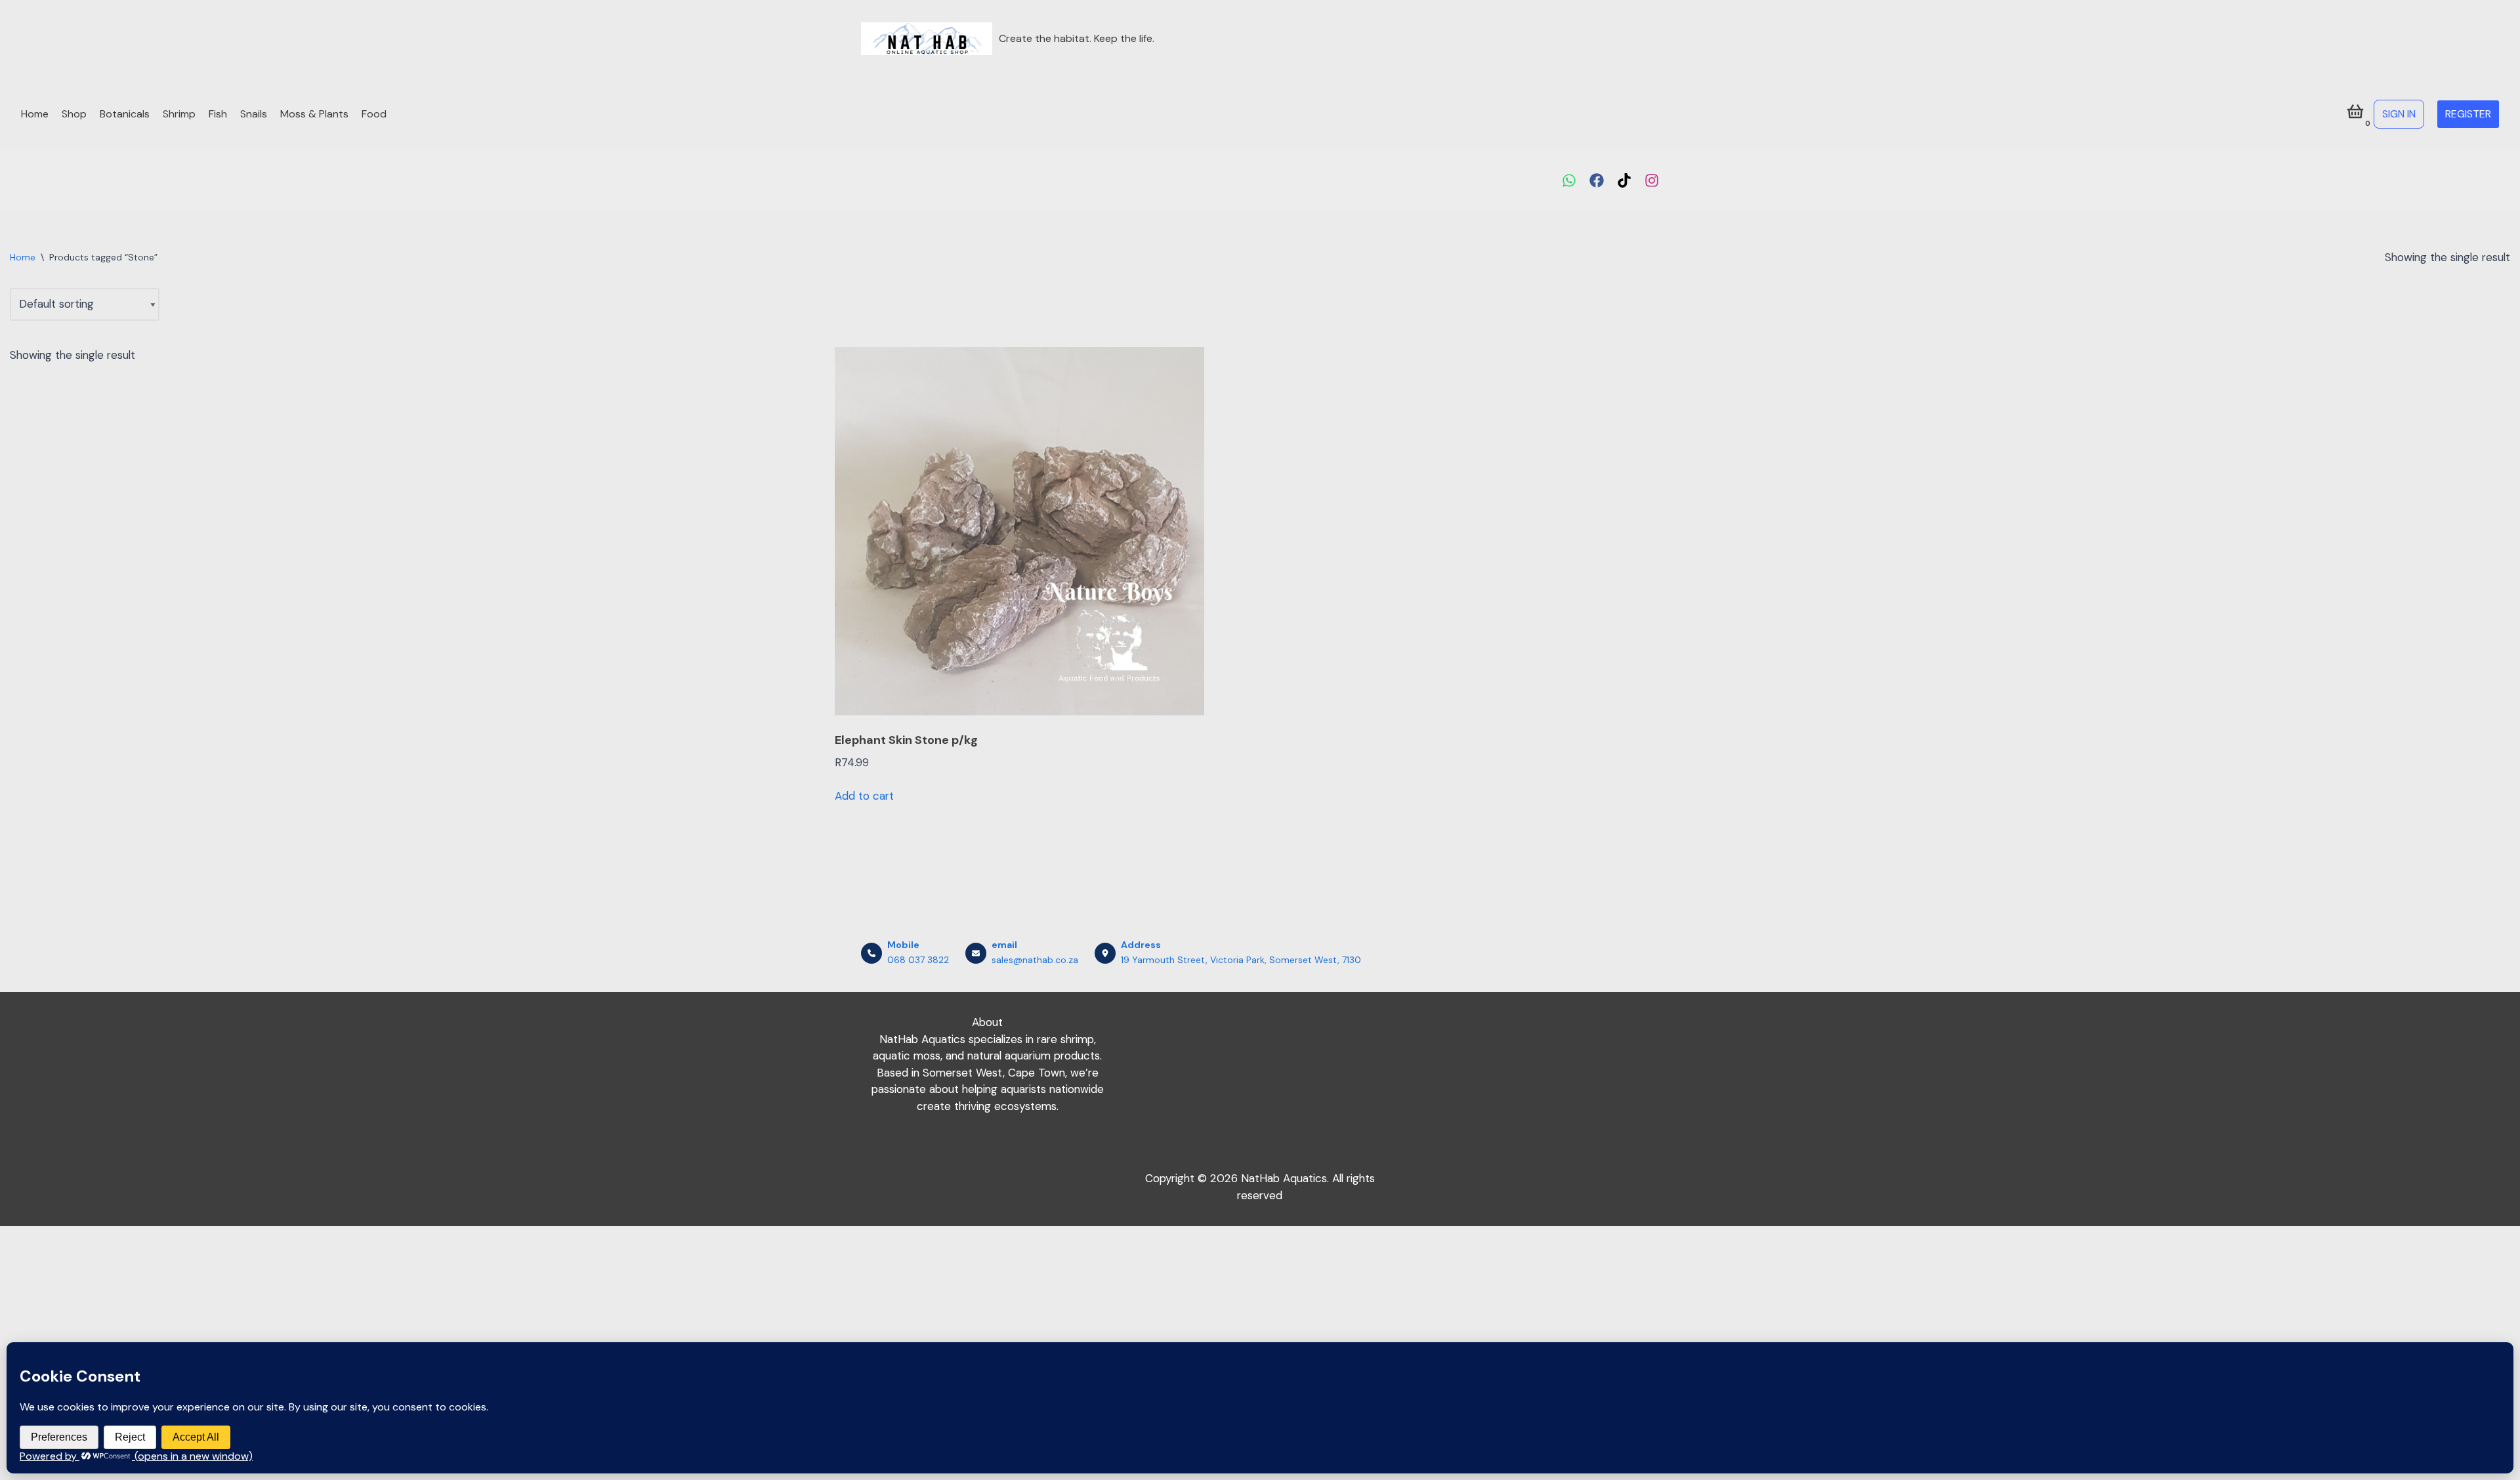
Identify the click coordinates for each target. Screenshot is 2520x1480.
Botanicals (125, 114)
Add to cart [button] (864, 796)
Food (374, 114)
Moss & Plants (314, 114)
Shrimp (179, 114)
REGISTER (2468, 114)
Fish (218, 114)
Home (35, 114)
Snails (254, 114)
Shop (74, 114)
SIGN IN (2399, 114)
